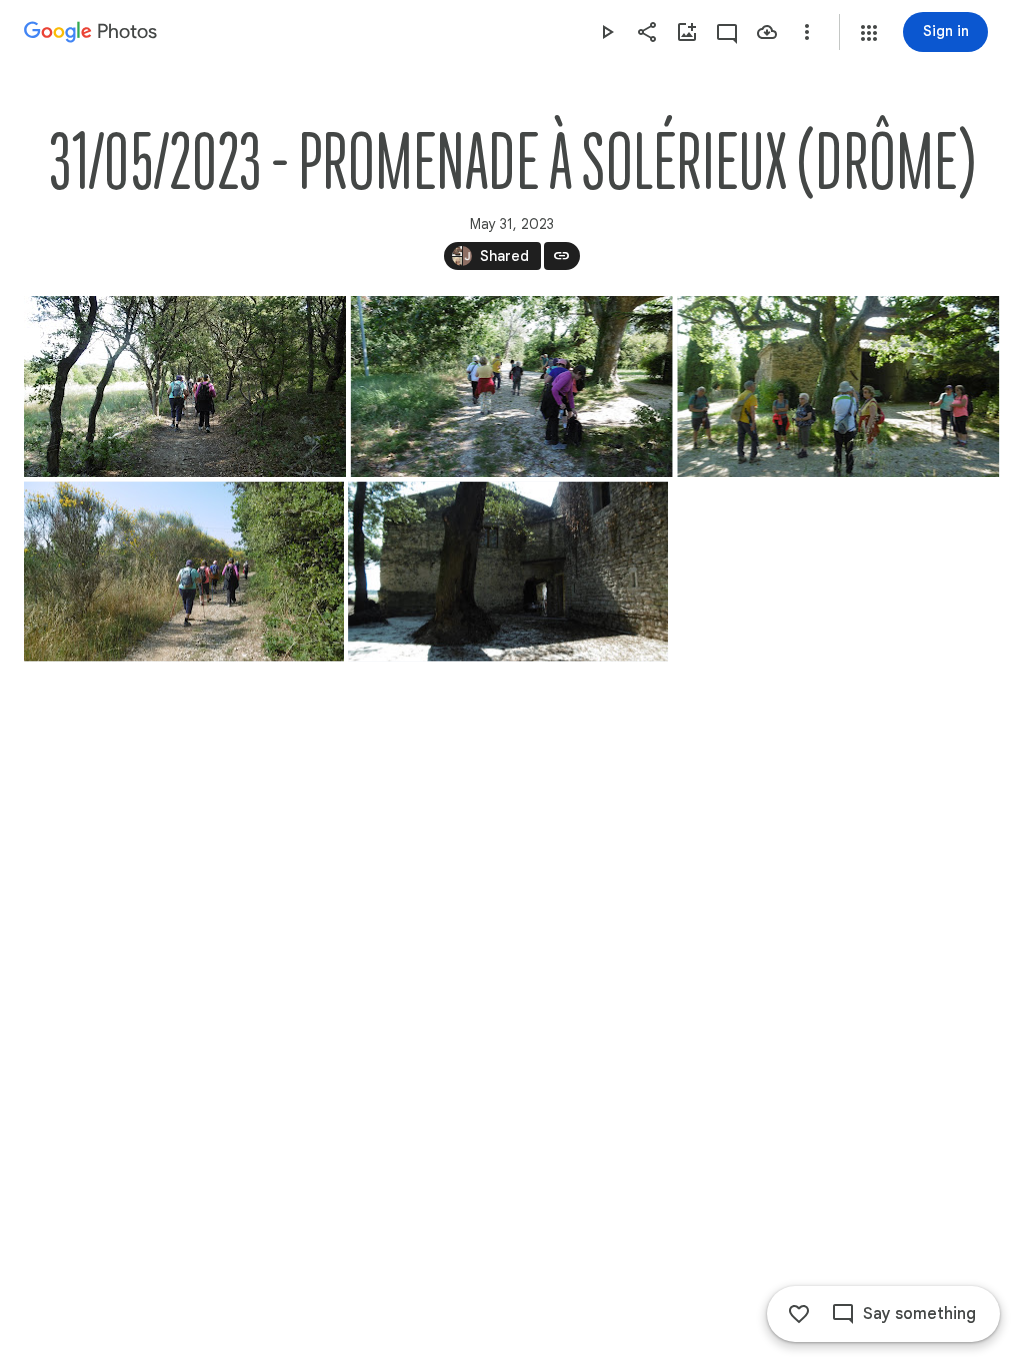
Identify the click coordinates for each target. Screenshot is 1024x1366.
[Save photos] (767, 32)
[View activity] (727, 32)
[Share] (647, 32)
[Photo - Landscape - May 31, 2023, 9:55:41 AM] (838, 386)
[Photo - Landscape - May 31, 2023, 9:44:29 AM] (185, 386)
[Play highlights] (607, 32)
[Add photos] (687, 32)
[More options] (807, 32)
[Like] (799, 1314)
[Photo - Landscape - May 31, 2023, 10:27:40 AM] (508, 572)
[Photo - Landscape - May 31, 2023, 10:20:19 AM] (184, 572)
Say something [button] (919, 1314)
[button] (869, 33)
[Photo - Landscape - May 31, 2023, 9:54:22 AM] (512, 386)
